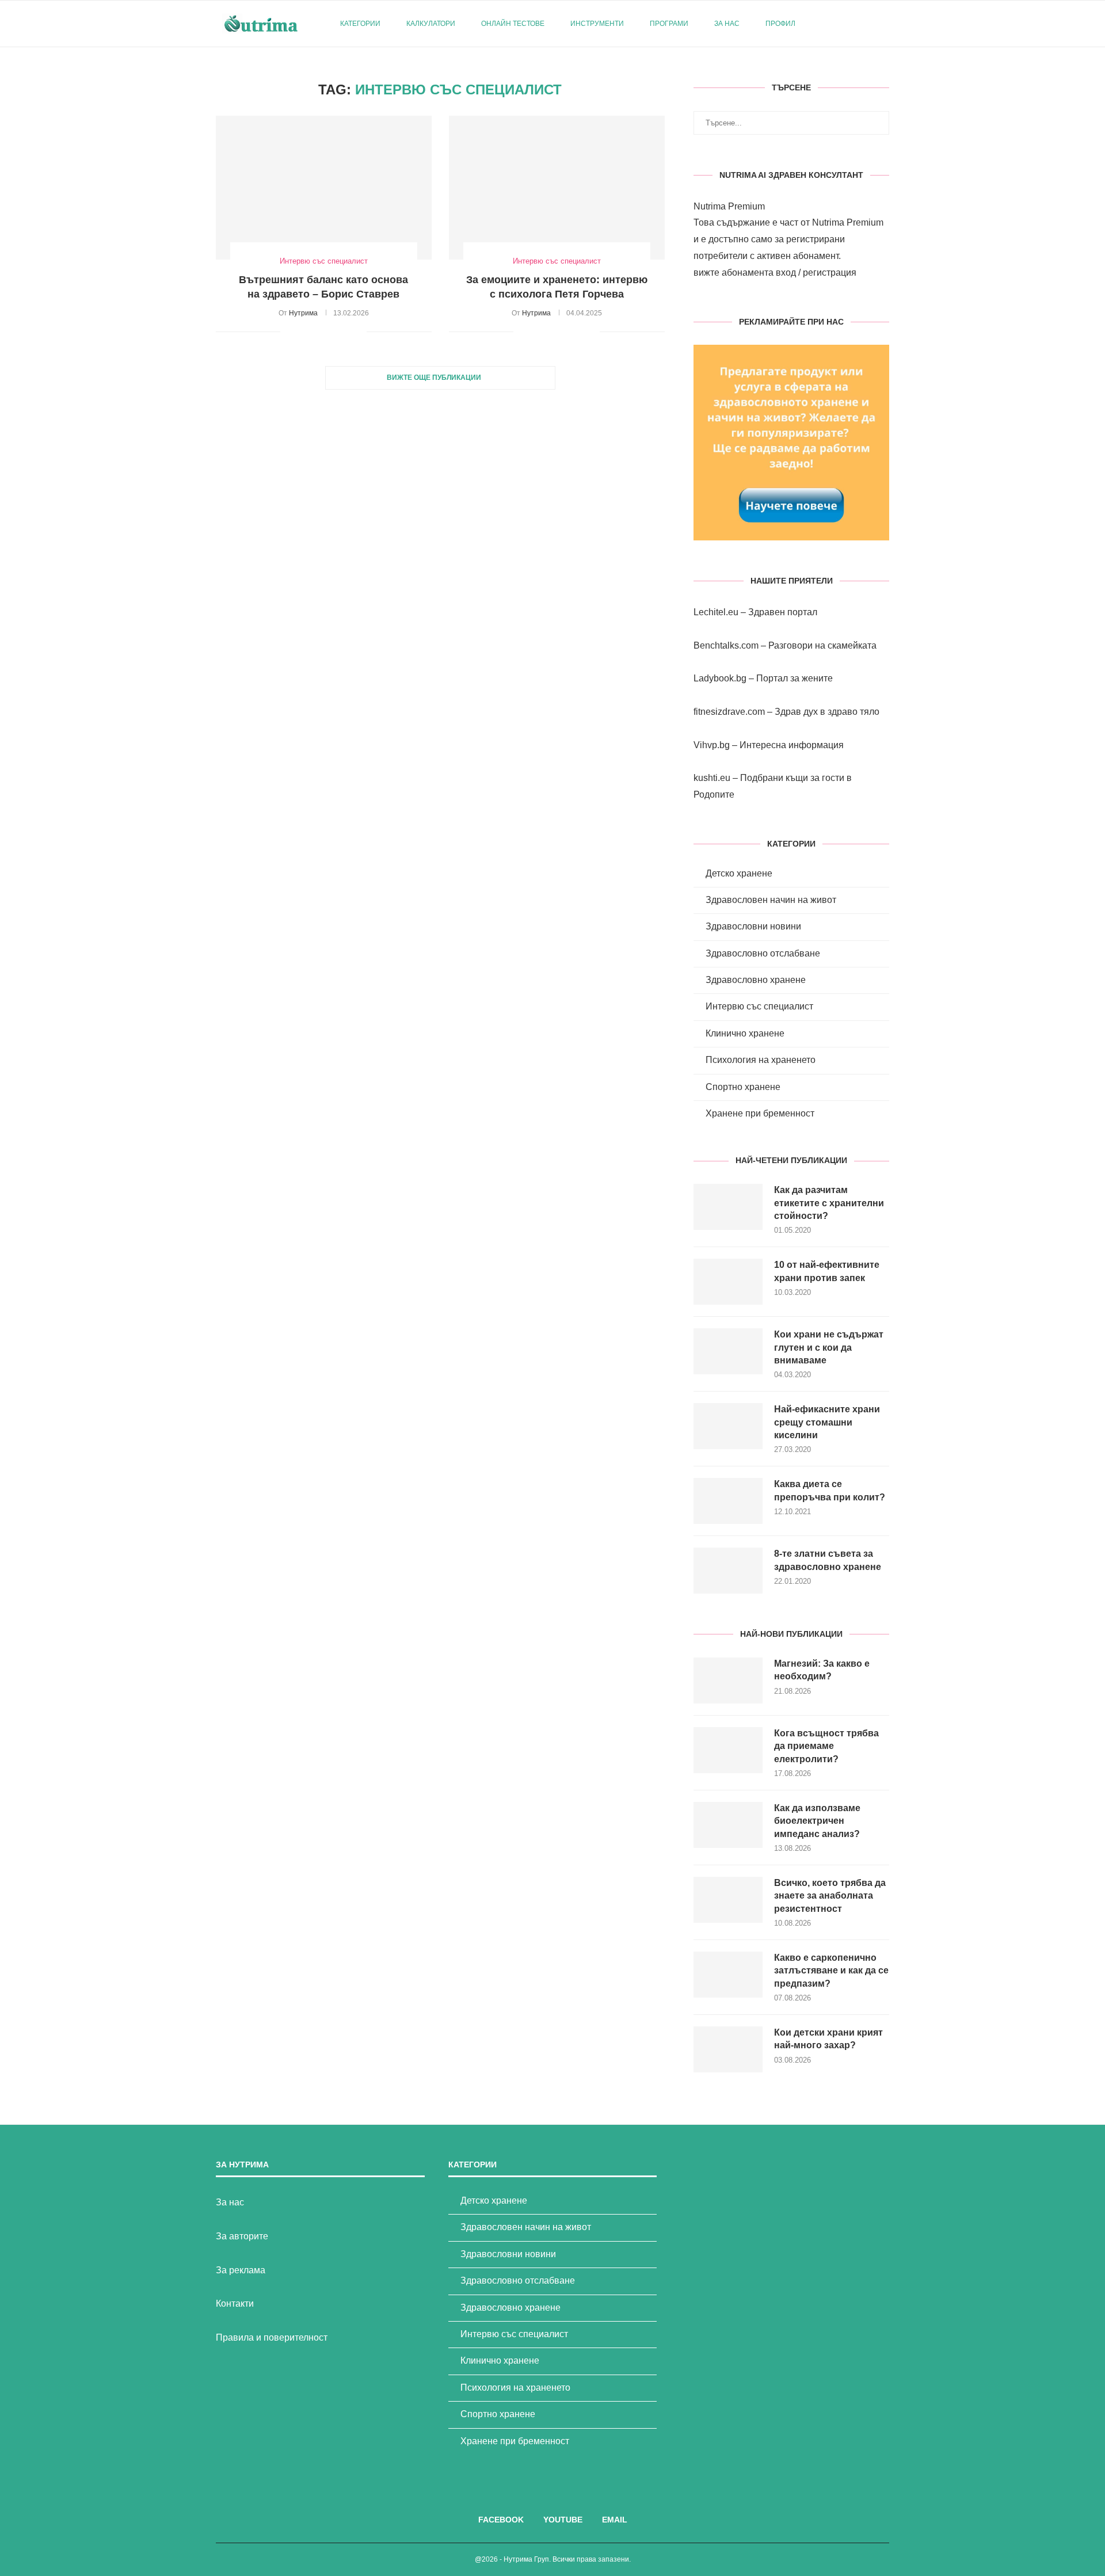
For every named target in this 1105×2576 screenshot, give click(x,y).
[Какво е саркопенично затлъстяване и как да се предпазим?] (728, 1975)
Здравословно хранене (756, 980)
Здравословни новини (753, 926)
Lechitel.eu (716, 612)
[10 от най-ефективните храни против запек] (728, 1282)
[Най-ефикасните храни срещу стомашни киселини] (728, 1426)
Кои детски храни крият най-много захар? (828, 2039)
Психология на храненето (761, 1060)
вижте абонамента (734, 273)
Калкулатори (431, 24)
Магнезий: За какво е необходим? (822, 1670)
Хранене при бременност (760, 1113)
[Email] (866, 24)
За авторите (242, 2236)
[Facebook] (842, 24)
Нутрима (303, 313)
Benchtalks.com (726, 645)
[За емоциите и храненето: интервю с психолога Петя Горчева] (557, 188)
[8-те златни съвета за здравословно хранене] (728, 1571)
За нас (727, 24)
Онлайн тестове (513, 24)
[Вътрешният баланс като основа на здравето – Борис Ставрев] (324, 188)
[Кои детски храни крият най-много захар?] (728, 2049)
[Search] (883, 24)
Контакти (235, 2303)
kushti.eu (712, 778)
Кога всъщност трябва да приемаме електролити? (826, 1746)
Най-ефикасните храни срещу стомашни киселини (827, 1422)
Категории (360, 24)
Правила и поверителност (272, 2337)
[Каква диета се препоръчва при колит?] (728, 1501)
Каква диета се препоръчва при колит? (830, 1490)
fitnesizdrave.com (729, 712)
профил (780, 24)
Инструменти (597, 24)
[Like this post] (289, 331)
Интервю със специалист (759, 1006)
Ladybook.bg (720, 678)
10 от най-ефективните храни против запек (827, 1271)
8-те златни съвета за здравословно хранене (828, 1560)
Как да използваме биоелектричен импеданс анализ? (817, 1821)
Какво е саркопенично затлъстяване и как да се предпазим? (831, 1971)
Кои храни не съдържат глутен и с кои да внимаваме (829, 1347)
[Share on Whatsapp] (346, 331)
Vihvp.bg (712, 745)
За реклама (241, 2270)
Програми (669, 24)
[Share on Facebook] (304, 331)
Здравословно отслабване (763, 953)
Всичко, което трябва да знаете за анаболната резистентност (830, 1896)
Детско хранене (739, 873)
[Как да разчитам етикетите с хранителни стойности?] (728, 1207)
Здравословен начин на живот (771, 900)
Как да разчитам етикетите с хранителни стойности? (829, 1203)
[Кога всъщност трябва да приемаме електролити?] (728, 1750)
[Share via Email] (358, 331)
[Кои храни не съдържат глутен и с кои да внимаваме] (728, 1351)
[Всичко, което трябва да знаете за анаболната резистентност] (728, 1900)
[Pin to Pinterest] (321, 331)
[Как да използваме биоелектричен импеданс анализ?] (728, 1825)
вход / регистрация (816, 273)
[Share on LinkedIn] (334, 331)
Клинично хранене (745, 1033)
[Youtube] (854, 24)
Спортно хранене (743, 1087)
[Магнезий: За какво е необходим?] (728, 1681)
